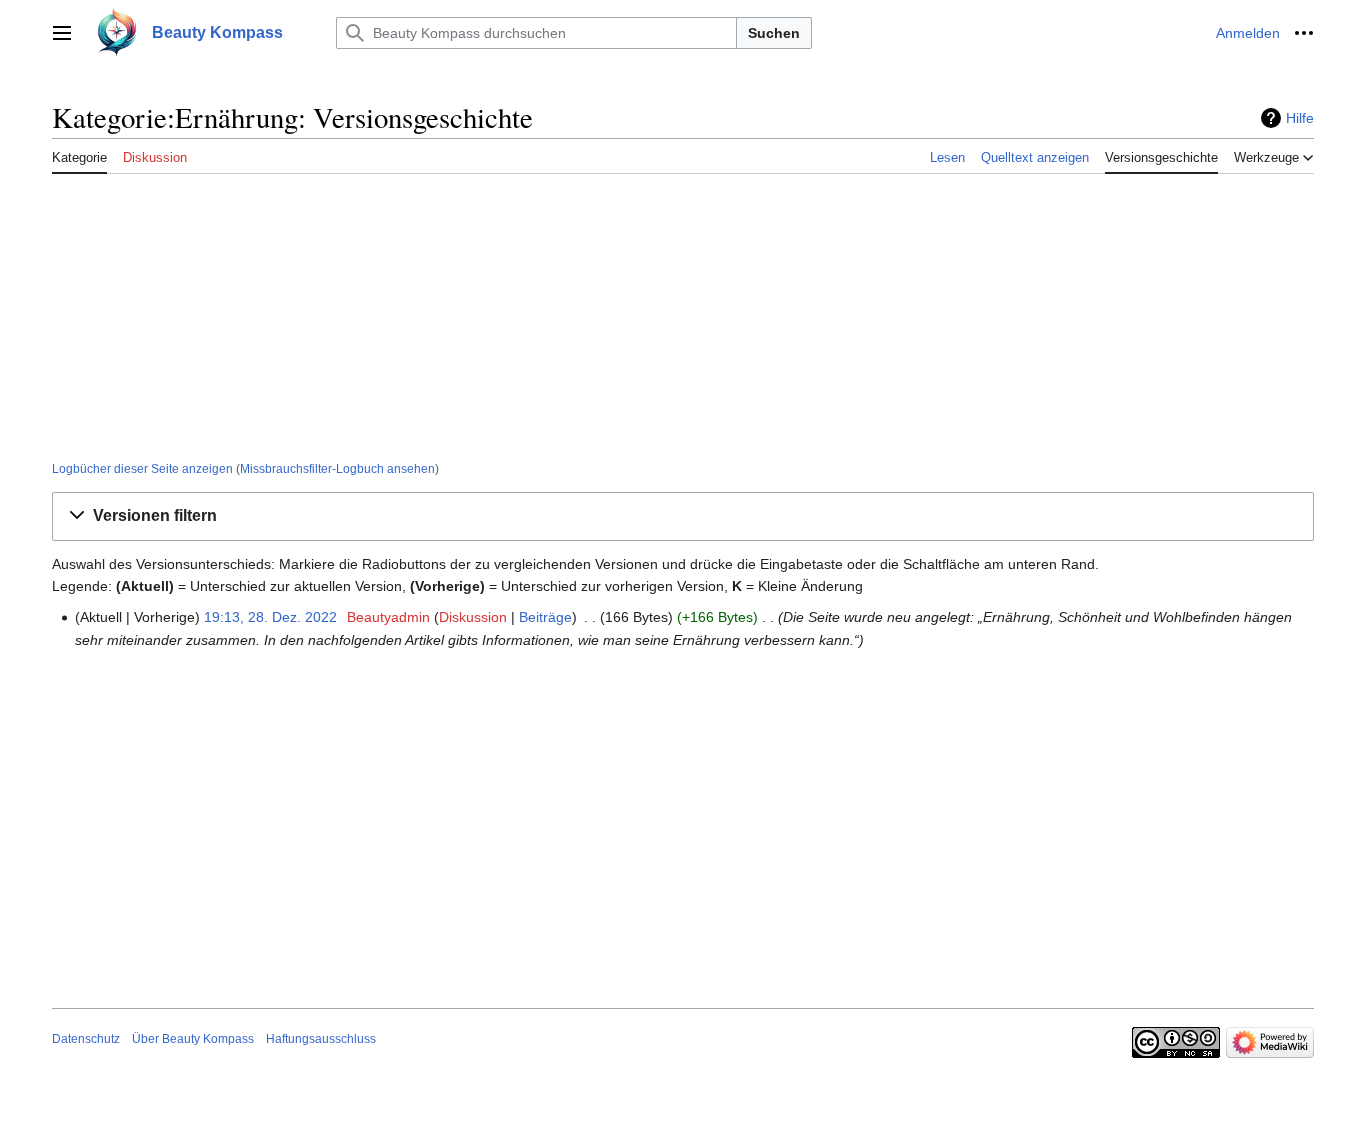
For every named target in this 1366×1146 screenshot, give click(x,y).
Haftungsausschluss (321, 1039)
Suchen (774, 33)
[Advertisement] (652, 314)
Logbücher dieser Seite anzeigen (142, 468)
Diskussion (473, 617)
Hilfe (1300, 118)
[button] (62, 33)
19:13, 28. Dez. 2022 (270, 617)
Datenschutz (86, 1039)
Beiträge (545, 617)
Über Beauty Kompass (193, 1039)
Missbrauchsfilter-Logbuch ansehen (337, 468)
